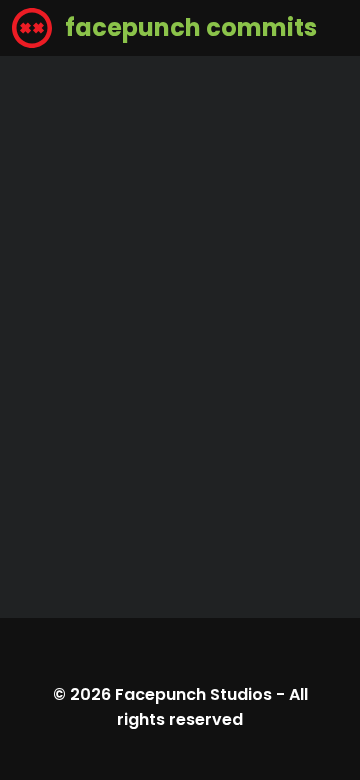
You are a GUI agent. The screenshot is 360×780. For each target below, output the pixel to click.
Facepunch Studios (193, 694)
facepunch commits (188, 27)
